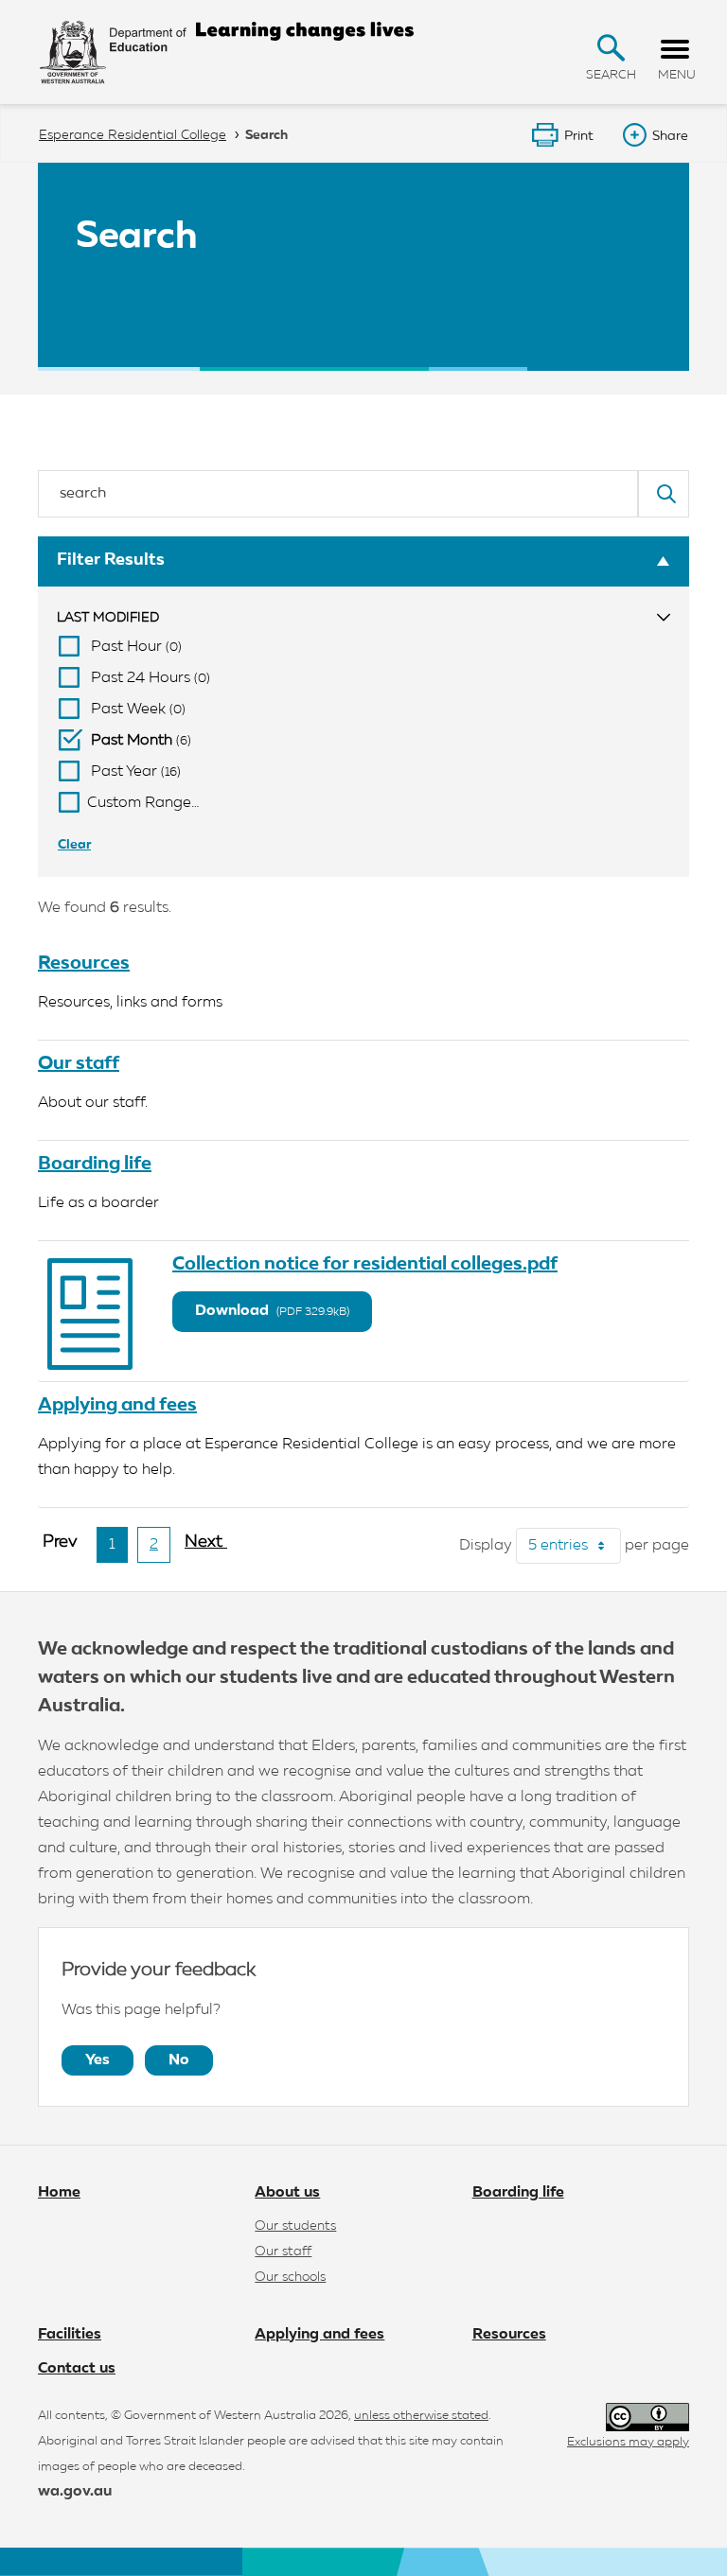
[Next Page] (206, 1550)
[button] (611, 48)
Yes (98, 2060)
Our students (295, 2226)
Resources (84, 963)
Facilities (70, 2335)
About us (287, 2193)
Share (670, 136)
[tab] (363, 618)
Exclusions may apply (628, 2442)
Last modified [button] (108, 618)
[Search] (664, 494)
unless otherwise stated (421, 2416)
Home (59, 2193)
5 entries (575, 1546)
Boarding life (95, 1164)
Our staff (79, 1063)
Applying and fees (117, 1405)
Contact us (77, 2369)
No (179, 2060)
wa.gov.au (75, 2492)
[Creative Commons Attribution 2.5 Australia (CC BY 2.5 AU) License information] (647, 2418)
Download (272, 1311)
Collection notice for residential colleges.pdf (365, 1264)
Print (579, 136)
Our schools (290, 2277)
